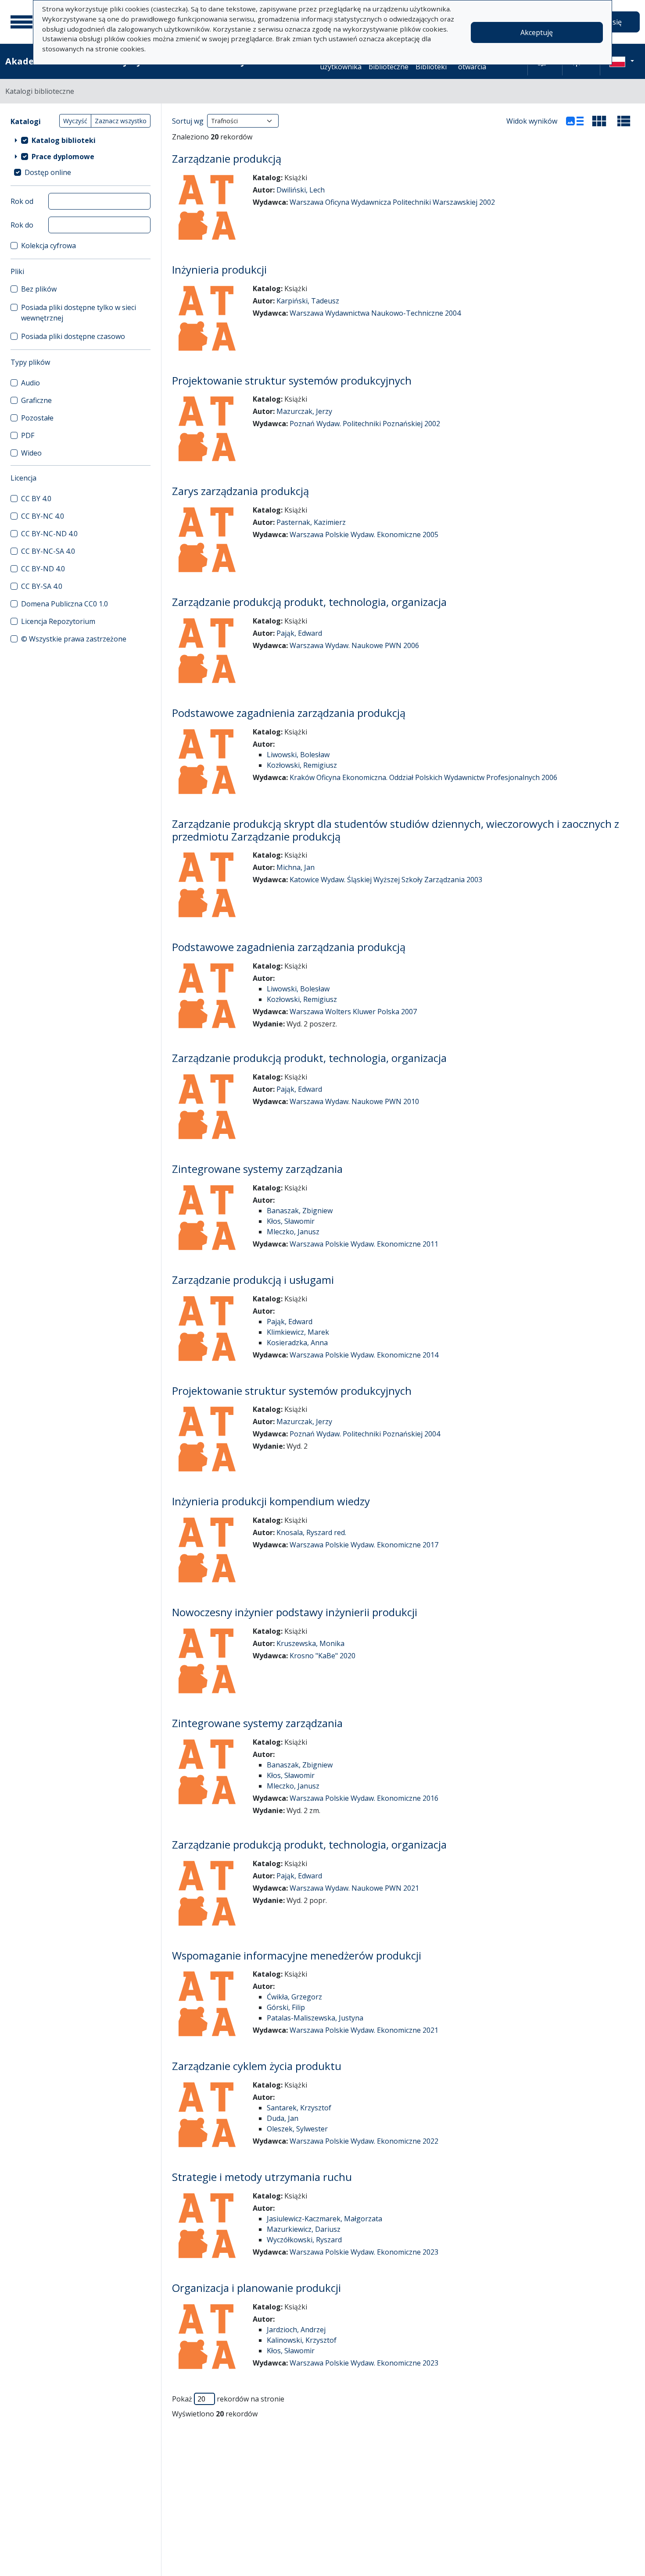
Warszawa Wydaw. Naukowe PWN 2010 (354, 1101)
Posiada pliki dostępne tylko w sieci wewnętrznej (79, 313)
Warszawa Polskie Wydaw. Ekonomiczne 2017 (364, 1545)
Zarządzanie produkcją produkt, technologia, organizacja (309, 602)
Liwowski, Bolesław (298, 755)
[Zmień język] (622, 61)
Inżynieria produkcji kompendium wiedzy (271, 1501)
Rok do (22, 225)
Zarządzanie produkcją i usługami (253, 1280)
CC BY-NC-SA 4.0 (48, 551)
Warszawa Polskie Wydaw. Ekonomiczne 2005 (364, 534)
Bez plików (39, 289)
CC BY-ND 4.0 (43, 569)
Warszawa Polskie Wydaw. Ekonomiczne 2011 (364, 1244)
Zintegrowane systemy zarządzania (257, 1169)
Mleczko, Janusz (293, 1232)
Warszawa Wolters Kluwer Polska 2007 (353, 1012)
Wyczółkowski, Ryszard (304, 2240)
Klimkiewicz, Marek (298, 1332)
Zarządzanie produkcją (227, 159)
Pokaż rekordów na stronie (228, 2399)
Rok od (22, 201)
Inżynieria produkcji (219, 269)
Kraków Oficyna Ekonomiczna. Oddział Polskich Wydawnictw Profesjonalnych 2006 (423, 777)
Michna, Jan (296, 867)
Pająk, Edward (299, 633)
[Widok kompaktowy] (599, 121)
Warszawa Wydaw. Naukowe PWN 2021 (354, 1888)
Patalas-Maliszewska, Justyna (315, 2018)
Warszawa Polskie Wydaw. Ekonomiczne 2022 (364, 2141)
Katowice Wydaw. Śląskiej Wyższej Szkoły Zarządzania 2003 (386, 880)
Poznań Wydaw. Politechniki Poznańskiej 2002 (365, 424)
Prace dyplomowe (63, 157)
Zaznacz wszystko (121, 121)
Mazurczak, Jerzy (304, 411)
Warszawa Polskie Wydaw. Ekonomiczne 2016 (364, 1798)
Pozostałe (37, 418)
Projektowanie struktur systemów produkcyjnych (292, 380)
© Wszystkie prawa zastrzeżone (74, 639)
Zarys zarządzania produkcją (240, 491)
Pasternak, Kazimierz (311, 522)
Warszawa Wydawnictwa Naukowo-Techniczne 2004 (375, 313)
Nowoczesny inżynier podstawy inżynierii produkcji (295, 1612)
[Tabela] (624, 121)
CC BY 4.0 (36, 499)
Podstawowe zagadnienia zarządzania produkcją (289, 713)
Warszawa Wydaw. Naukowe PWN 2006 (354, 645)
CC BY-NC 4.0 (43, 516)
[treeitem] (81, 140)
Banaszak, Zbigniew (300, 1211)
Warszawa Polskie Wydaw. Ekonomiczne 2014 (364, 1355)
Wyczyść (75, 121)
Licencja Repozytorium (58, 621)
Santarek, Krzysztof (299, 2108)
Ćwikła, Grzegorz (294, 1997)
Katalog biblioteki (64, 140)
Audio (30, 383)
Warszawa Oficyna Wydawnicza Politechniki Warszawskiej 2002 (392, 202)
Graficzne (36, 400)
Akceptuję (537, 32)
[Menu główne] (21, 22)
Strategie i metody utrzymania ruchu (262, 2177)
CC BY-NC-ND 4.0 (49, 534)
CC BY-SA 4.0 (42, 586)
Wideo (31, 453)
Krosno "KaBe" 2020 (322, 1656)
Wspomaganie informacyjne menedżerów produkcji (297, 1955)
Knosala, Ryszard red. (311, 1532)
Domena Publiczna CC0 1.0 (64, 604)
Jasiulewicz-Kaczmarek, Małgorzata (324, 2219)
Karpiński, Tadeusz (308, 301)
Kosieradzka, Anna (297, 1343)
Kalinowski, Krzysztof (302, 2340)
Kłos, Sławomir (291, 1221)
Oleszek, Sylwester (297, 2129)
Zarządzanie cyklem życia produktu (257, 2066)
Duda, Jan (283, 2118)
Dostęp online (48, 172)
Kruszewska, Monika (310, 1643)
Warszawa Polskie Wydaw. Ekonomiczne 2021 (364, 2030)
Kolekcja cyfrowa (48, 246)
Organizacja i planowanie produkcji (256, 2288)
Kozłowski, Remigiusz (302, 765)
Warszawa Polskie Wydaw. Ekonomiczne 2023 (364, 2252)
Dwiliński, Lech (301, 190)
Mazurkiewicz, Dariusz (304, 2229)
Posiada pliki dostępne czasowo (73, 336)
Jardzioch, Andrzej (296, 2330)
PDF (28, 435)
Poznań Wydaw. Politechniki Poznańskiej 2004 (365, 1434)
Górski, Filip (286, 2007)
